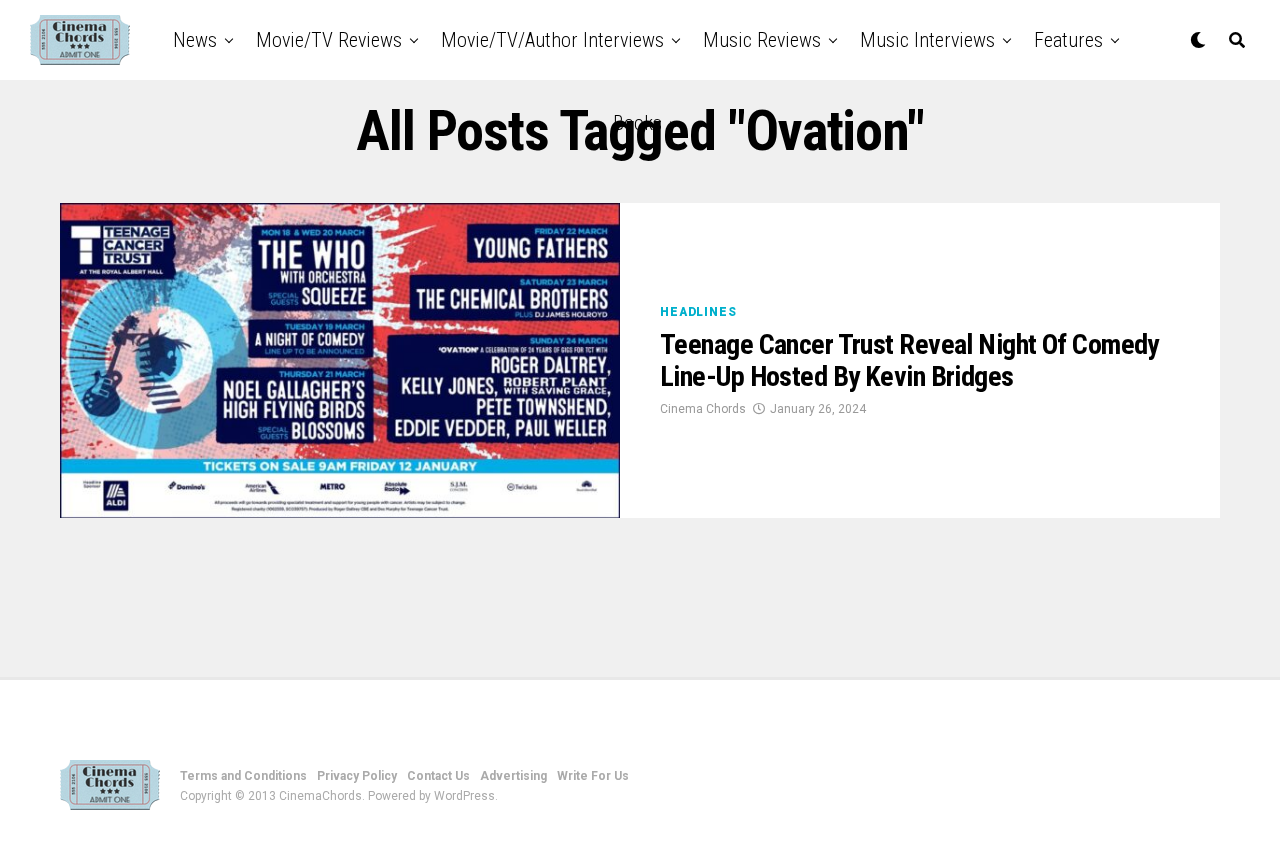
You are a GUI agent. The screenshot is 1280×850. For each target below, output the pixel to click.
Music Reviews (762, 40)
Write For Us (593, 776)
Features (1068, 40)
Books (637, 123)
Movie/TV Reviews (329, 40)
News (195, 40)
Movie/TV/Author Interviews (552, 40)
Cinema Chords (703, 409)
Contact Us (438, 776)
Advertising (513, 776)
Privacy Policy (357, 776)
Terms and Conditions (243, 776)
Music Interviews (927, 40)
